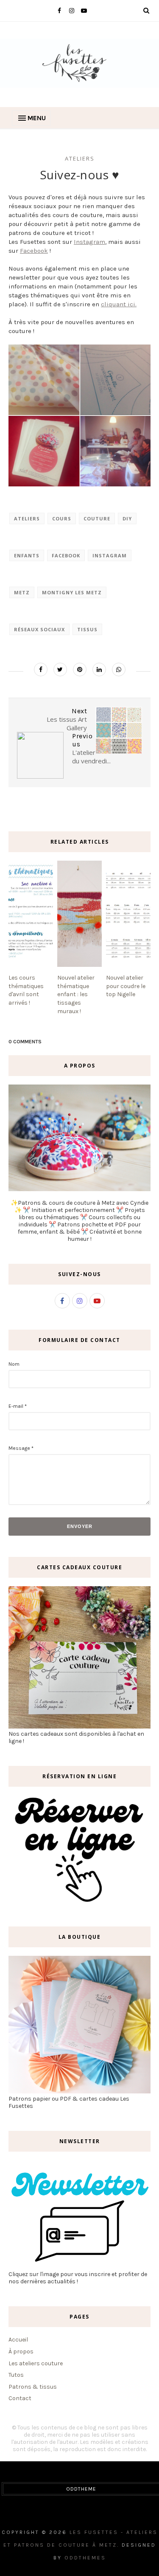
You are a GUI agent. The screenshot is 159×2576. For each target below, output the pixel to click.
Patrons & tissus (33, 2387)
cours (62, 518)
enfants (27, 555)
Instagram (89, 242)
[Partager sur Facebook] (41, 669)
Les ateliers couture (36, 2363)
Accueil (18, 2340)
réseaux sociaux (39, 629)
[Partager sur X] (60, 669)
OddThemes (85, 2558)
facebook (66, 555)
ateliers (80, 158)
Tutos (16, 2375)
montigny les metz (72, 592)
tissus (87, 629)
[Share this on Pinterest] (80, 669)
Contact (20, 2398)
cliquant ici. (119, 304)
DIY (127, 518)
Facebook (34, 251)
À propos (21, 2351)
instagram (110, 555)
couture (97, 518)
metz (22, 592)
